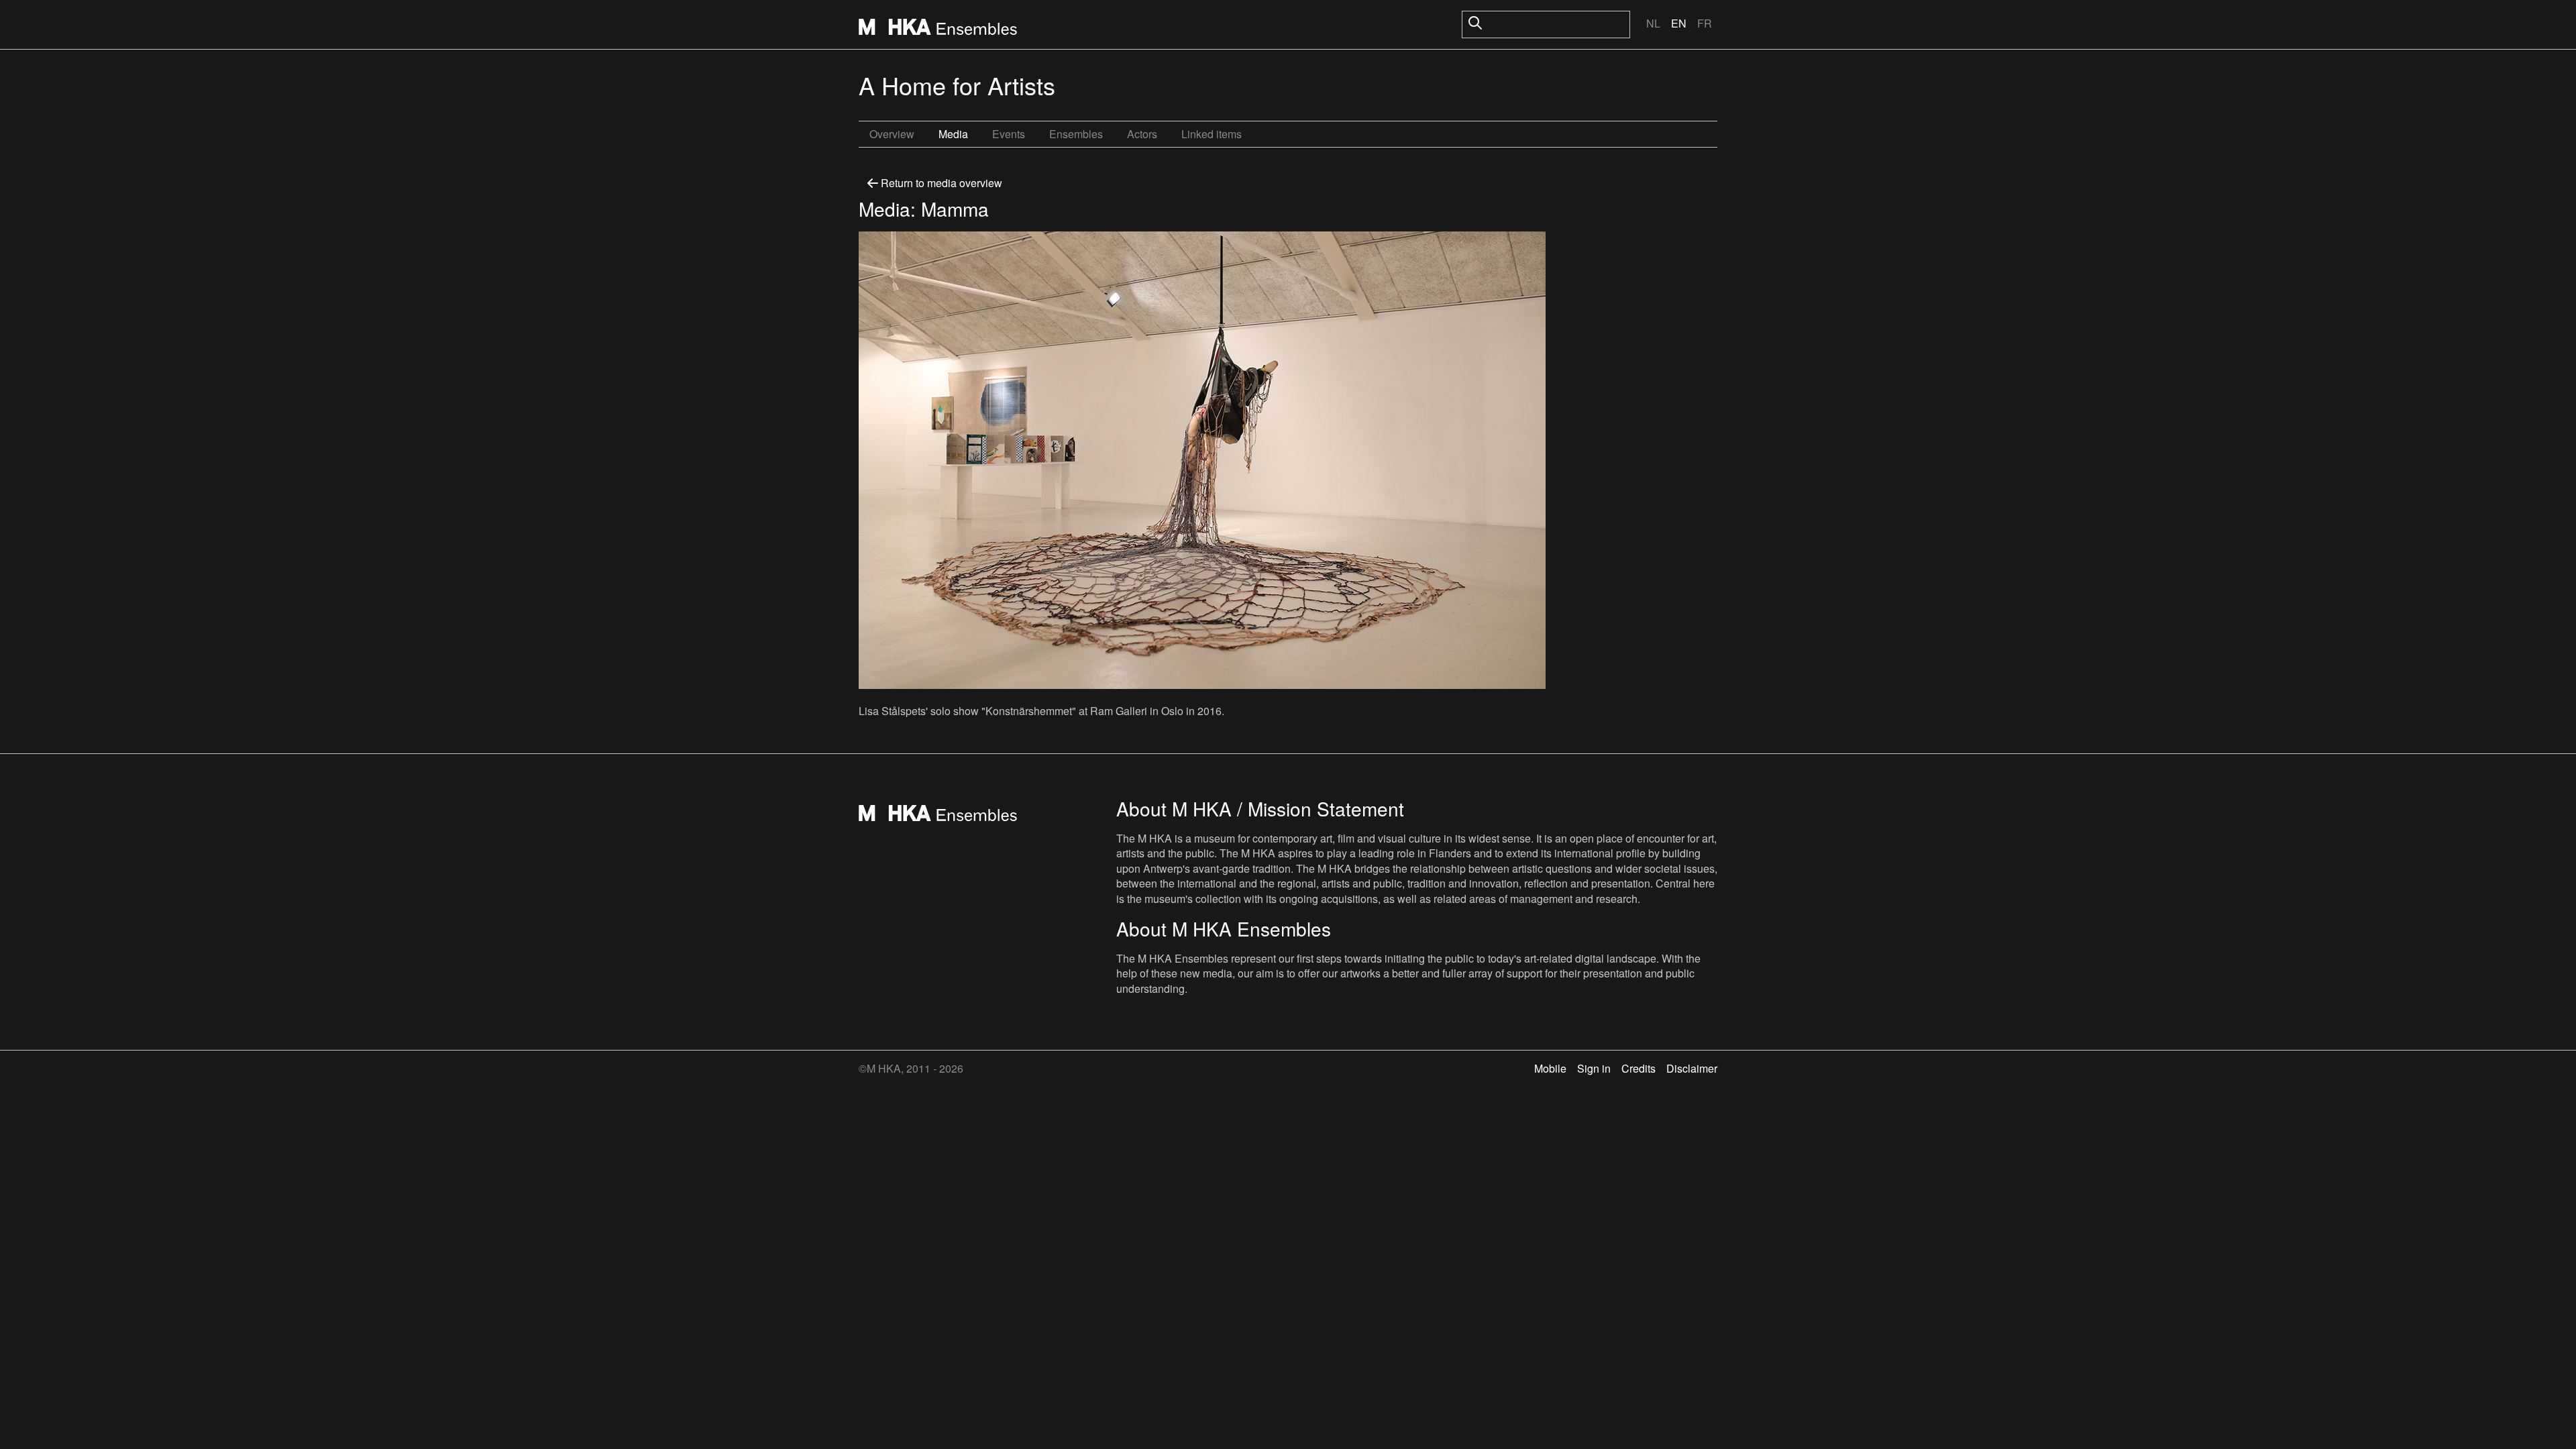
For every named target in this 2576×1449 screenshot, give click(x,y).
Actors (1142, 134)
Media (953, 134)
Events (1009, 134)
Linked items (1212, 134)
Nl (1653, 23)
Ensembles (1076, 134)
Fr (1705, 23)
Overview (892, 134)
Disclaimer (1692, 1068)
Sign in (1594, 1068)
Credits (1639, 1068)
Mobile (1550, 1068)
